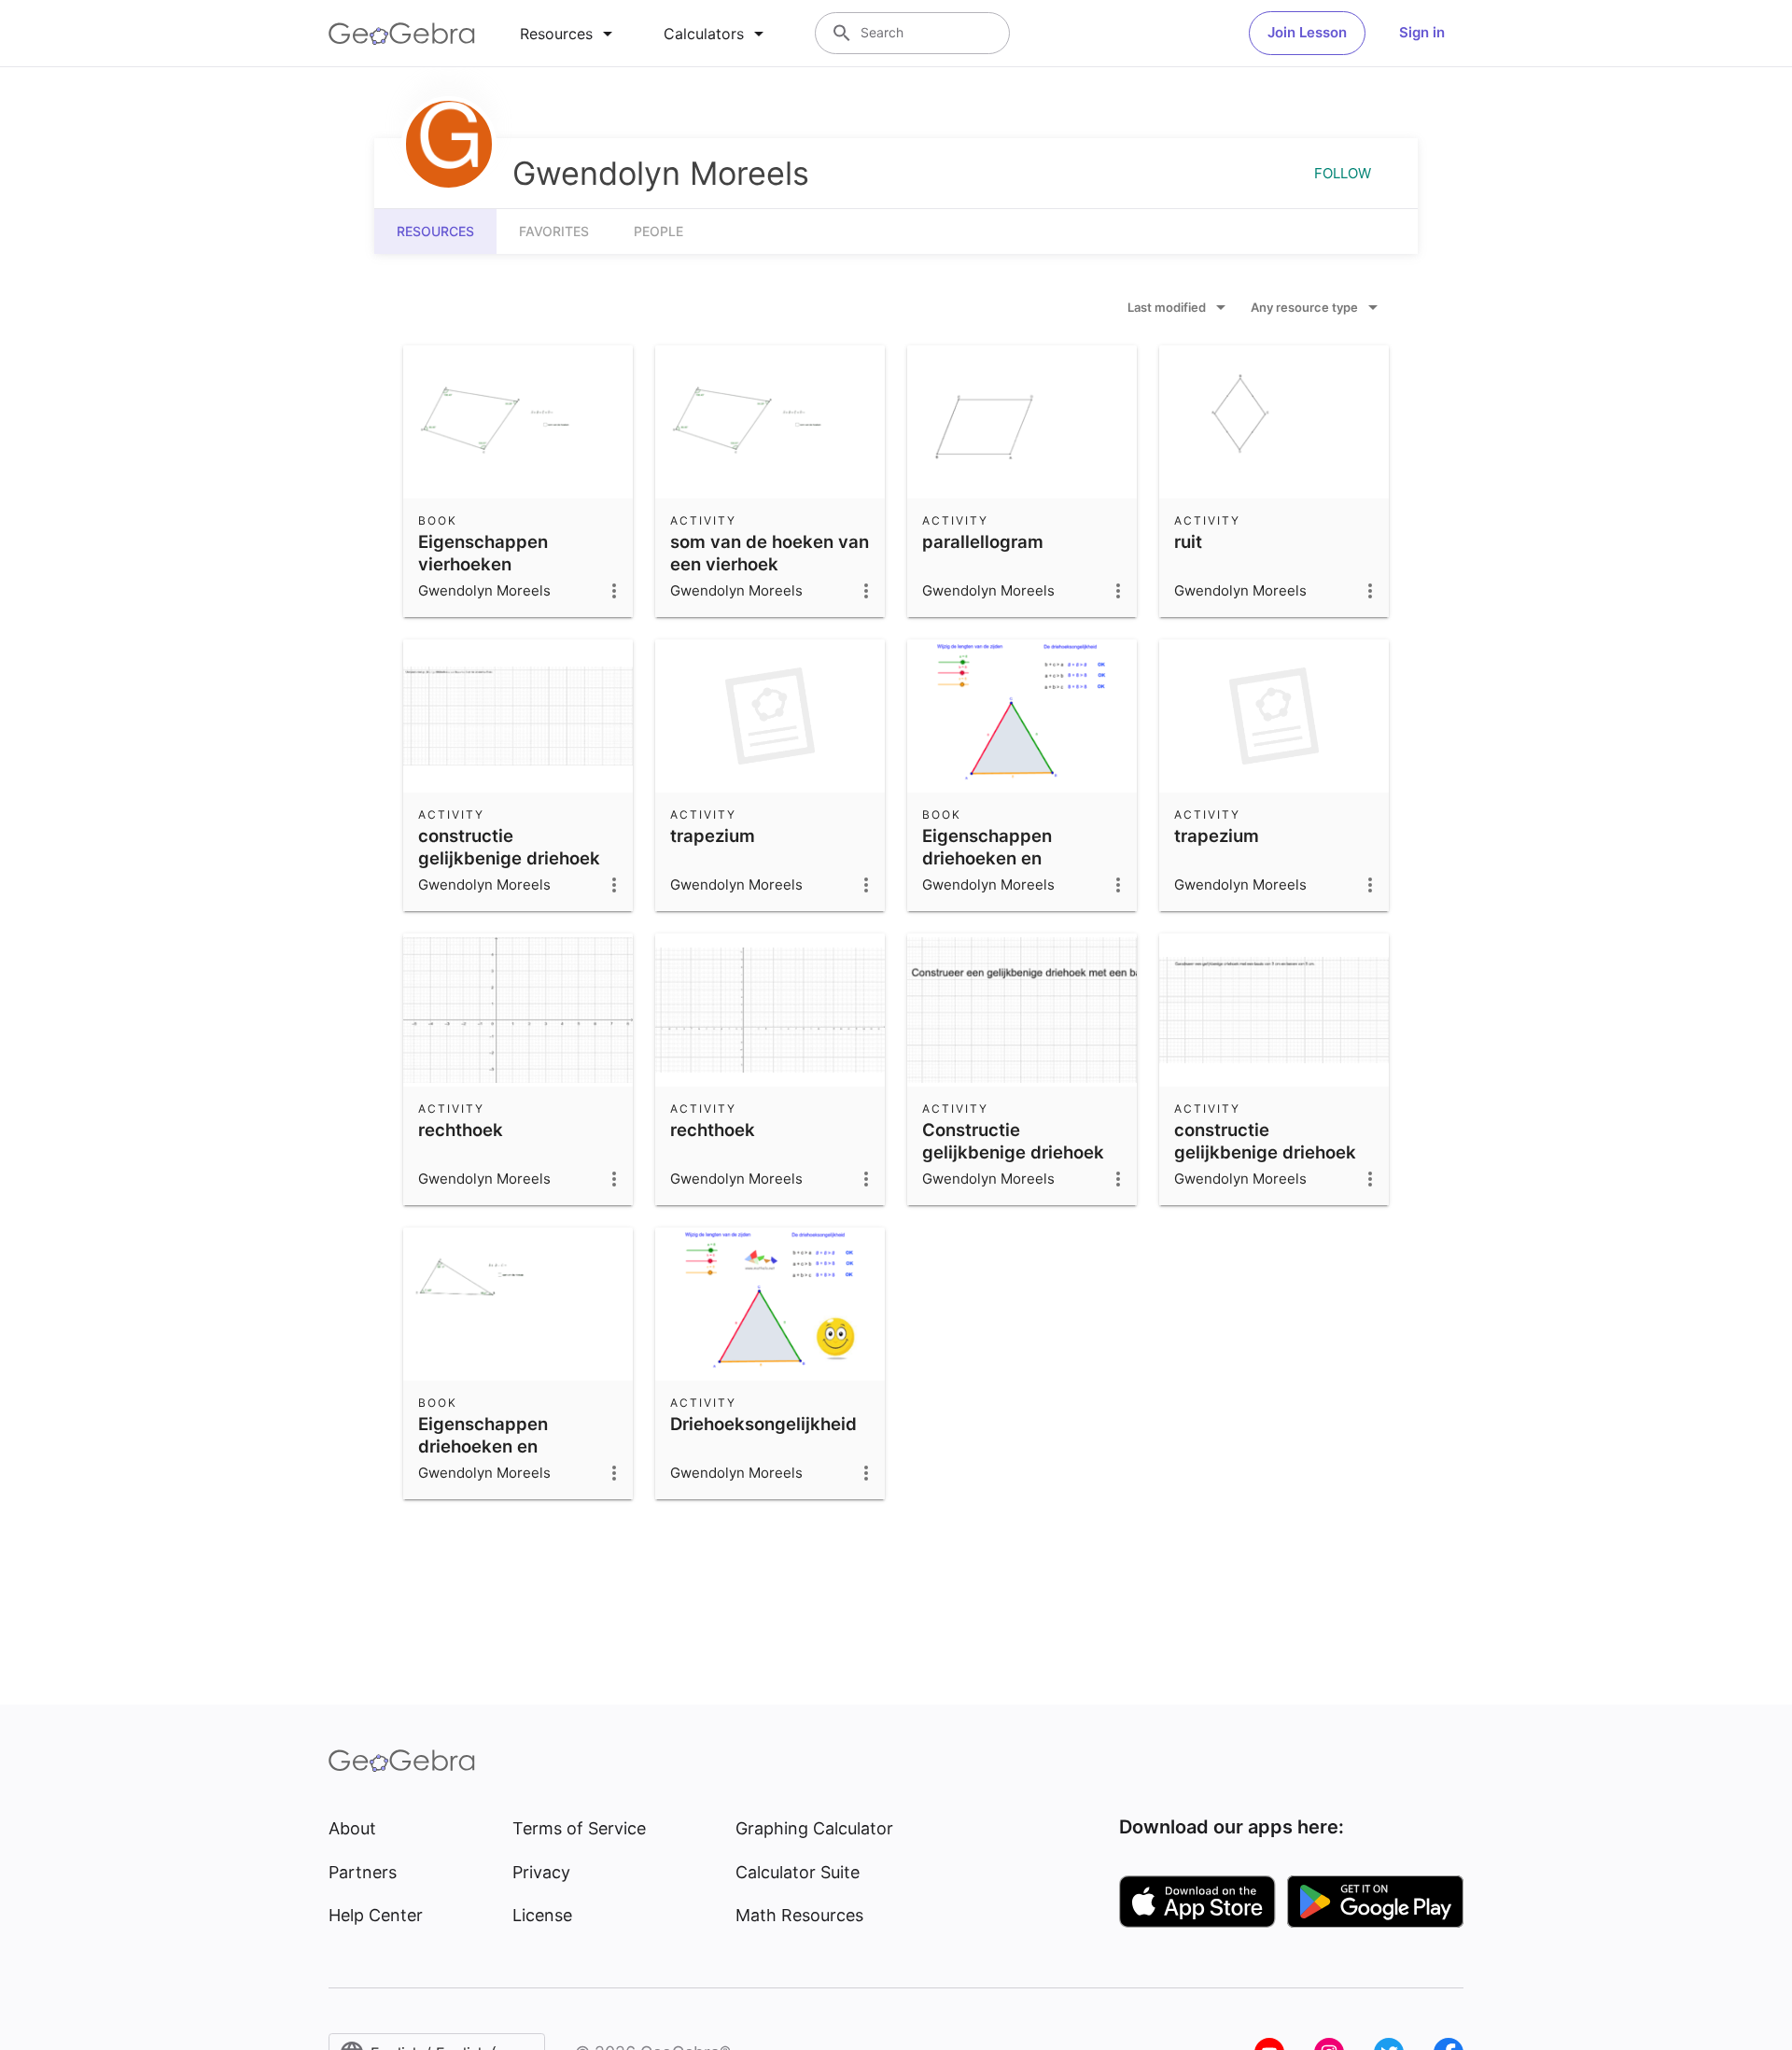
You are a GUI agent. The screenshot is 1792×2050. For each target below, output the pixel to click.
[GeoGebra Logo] (402, 34)
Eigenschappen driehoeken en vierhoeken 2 (987, 858)
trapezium (713, 835)
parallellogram (983, 541)
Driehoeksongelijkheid (763, 1424)
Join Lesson (1307, 32)
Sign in (1422, 32)
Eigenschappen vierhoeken (483, 553)
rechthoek (461, 1130)
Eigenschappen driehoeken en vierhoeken (483, 1446)
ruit (1188, 541)
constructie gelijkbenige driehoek (509, 847)
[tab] (569, 34)
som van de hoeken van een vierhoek (770, 553)
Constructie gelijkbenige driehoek (1013, 1141)
